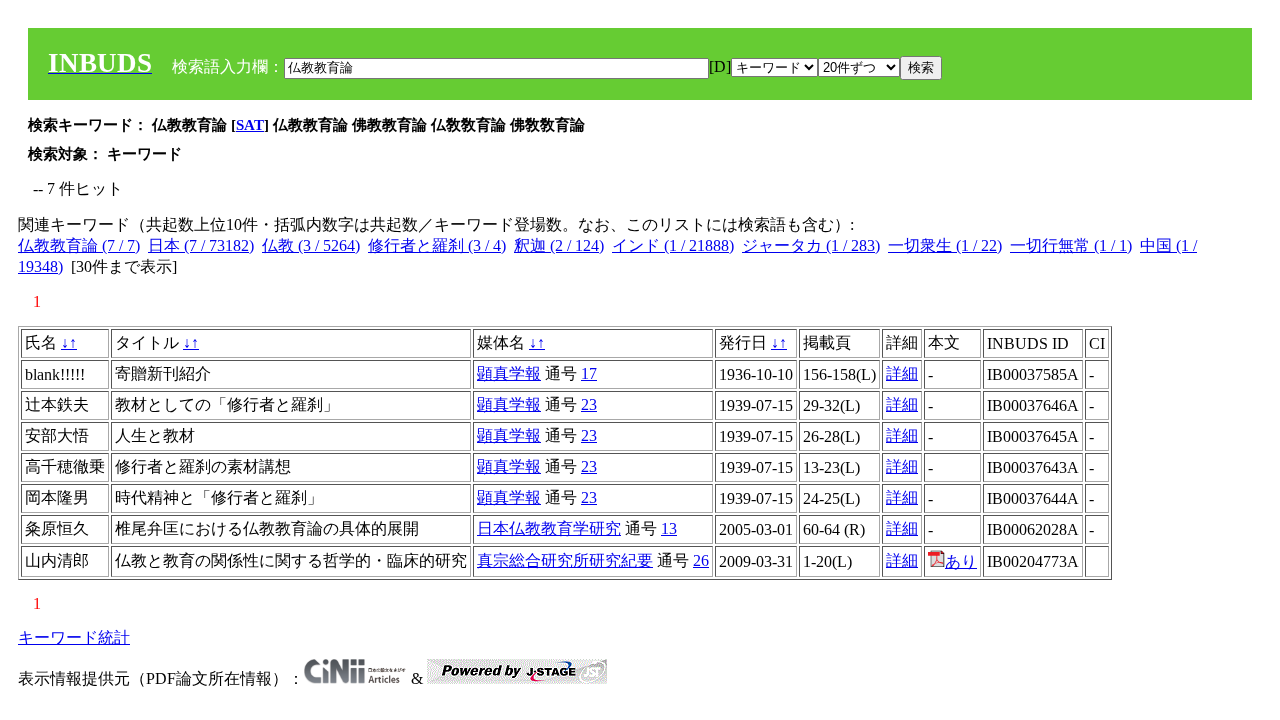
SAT (250, 125)
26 (701, 560)
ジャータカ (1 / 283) (811, 245)
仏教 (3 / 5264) (311, 245)
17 (589, 373)
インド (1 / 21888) (673, 245)
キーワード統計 (74, 637)
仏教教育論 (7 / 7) (79, 245)
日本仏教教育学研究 (549, 528)
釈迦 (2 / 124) (559, 245)
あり (961, 561)
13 (669, 528)
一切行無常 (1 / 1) (1071, 245)
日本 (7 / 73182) (201, 245)
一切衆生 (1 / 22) (945, 245)
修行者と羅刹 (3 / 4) (437, 245)
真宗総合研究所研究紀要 (565, 560)
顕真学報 (509, 373)
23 (589, 404)
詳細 (902, 373)
